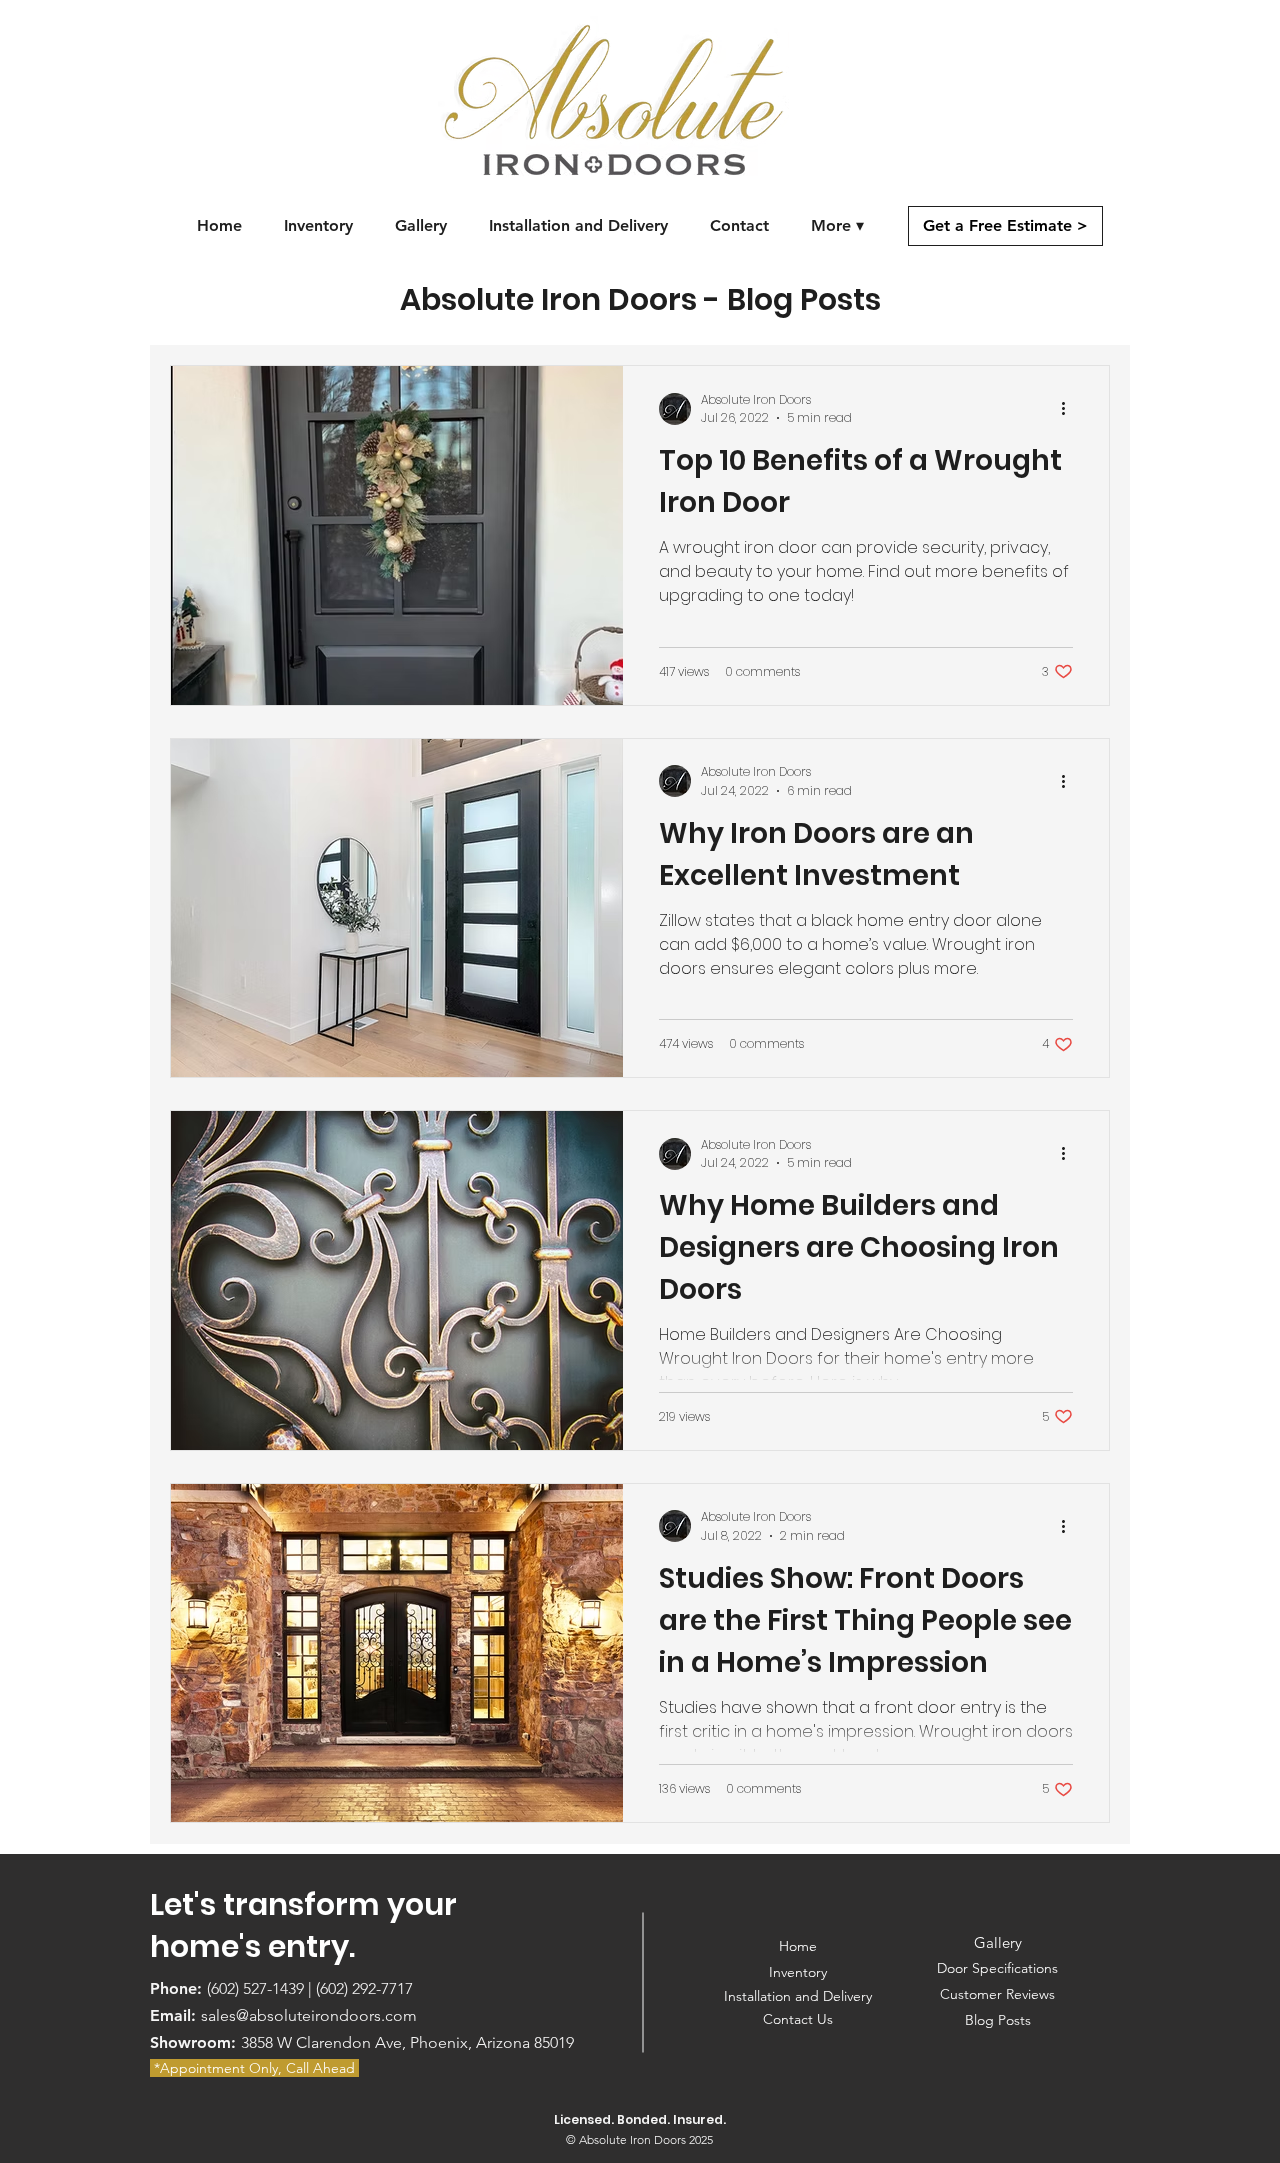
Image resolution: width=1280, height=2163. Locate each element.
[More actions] (1070, 409)
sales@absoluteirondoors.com (309, 2015)
